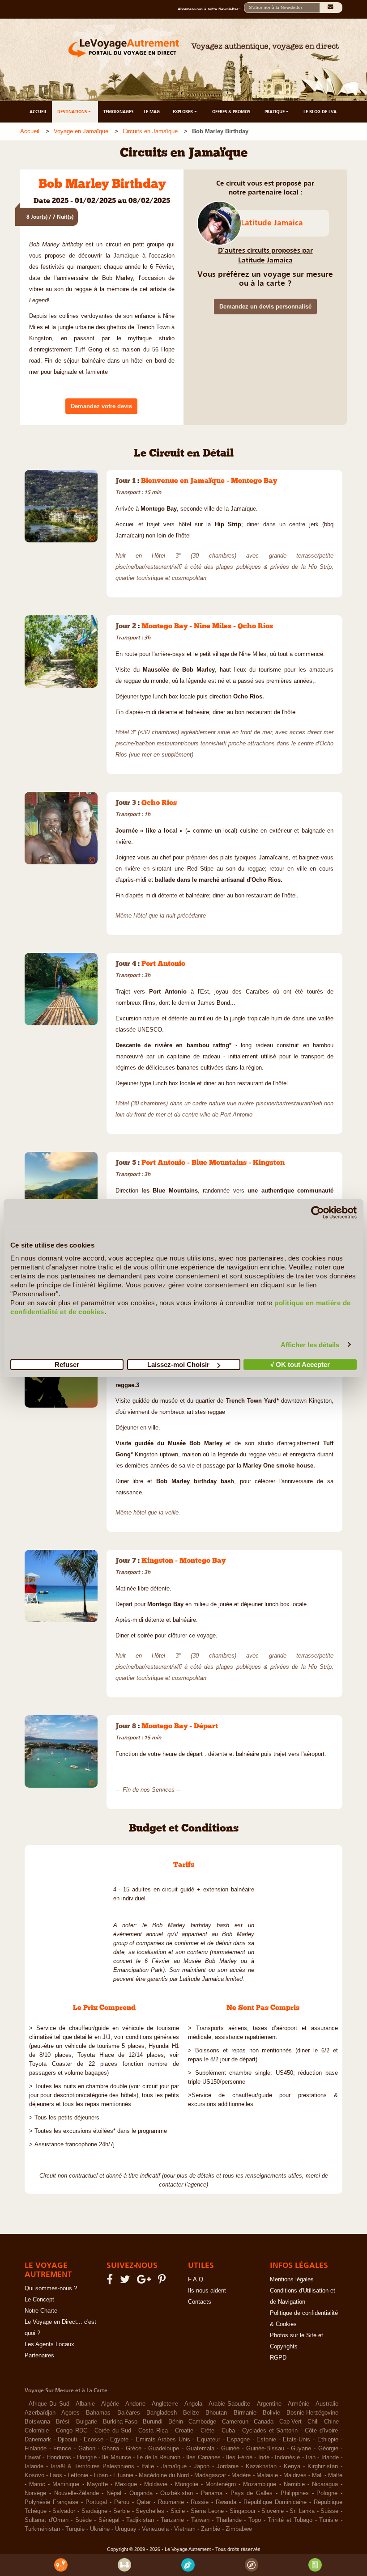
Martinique (66, 2484)
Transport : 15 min (138, 492)
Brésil (63, 2422)
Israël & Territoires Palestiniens (92, 2466)
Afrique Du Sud (49, 2404)
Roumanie (171, 2502)
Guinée (230, 2449)
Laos (56, 2475)
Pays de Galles (252, 2493)
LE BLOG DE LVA (320, 112)
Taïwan (200, 2520)
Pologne (327, 2493)
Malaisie (267, 2475)
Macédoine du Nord (164, 2475)
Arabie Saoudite (230, 2404)
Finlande (36, 2449)
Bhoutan (216, 2413)
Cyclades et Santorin (270, 2431)
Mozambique (260, 2484)
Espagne (238, 2440)
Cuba (228, 2431)
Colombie (37, 2431)
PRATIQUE (275, 112)
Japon (202, 2466)
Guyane (301, 2449)
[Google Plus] (145, 2281)
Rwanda (226, 2502)
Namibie (294, 2484)
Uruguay (126, 2529)
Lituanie (123, 2475)
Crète (207, 2431)
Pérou (122, 2502)
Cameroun (235, 2422)
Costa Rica (153, 2431)
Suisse (329, 2511)
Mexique (126, 2484)
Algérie (110, 2404)
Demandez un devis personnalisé (265, 307)
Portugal (96, 2502)
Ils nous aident (207, 2291)
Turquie (75, 2529)
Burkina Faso (120, 2422)
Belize (191, 2413)
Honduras (59, 2458)
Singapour (243, 2511)
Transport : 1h (133, 814)
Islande (34, 2466)
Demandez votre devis (101, 406)
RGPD (278, 2358)
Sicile (178, 2511)
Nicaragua (325, 2484)
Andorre (135, 2404)
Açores (70, 2413)
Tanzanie (172, 2520)
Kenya (292, 2466)
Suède (83, 2520)
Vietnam (185, 2529)
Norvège (35, 2493)
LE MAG (152, 112)
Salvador (64, 2511)
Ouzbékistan (177, 2493)
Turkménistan (42, 2529)
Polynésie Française (51, 2502)
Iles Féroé (239, 2458)
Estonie (266, 2440)
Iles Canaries (203, 2458)
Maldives (295, 2475)
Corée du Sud (113, 2431)
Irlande (330, 2458)
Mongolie (187, 2484)
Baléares (129, 2413)
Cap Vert (290, 2422)
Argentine (269, 2404)
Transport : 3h (133, 638)
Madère (241, 2475)
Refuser (67, 1364)
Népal (114, 2493)
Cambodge (202, 2422)
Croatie (184, 2431)
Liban (101, 2475)
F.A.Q (196, 2280)
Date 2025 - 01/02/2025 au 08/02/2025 (102, 201)
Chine (331, 2422)
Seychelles (150, 2511)
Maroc (37, 2484)
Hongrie (87, 2458)
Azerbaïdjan (40, 2413)
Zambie (211, 2529)
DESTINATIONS (73, 112)
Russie (200, 2502)
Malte (335, 2475)
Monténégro (221, 2484)
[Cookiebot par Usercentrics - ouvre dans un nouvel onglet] (318, 1212)
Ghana (111, 2449)
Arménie (299, 2404)
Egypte (119, 2440)
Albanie (85, 2404)
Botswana (37, 2422)
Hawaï (33, 2458)
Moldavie (156, 2484)
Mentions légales (292, 2280)
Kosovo (34, 2475)
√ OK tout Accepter (300, 1364)
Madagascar (210, 2475)
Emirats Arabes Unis (163, 2440)
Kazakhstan (261, 2466)
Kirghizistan (323, 2466)
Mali (317, 2475)
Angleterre (165, 2404)
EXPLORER (183, 112)
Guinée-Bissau (265, 2449)
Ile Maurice (116, 2458)
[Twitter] (126, 2281)
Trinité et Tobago (290, 2520)
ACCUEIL (38, 112)
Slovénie (273, 2511)
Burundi (153, 2422)
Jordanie (228, 2466)
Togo (255, 2520)
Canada (264, 2422)
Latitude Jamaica (272, 223)
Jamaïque (174, 2466)
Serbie (122, 2511)
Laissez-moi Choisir (178, 1364)
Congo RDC (72, 2431)
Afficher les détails (310, 1344)
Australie (327, 2404)
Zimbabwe (239, 2529)
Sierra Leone (207, 2511)
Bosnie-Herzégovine (312, 2413)
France (62, 2449)
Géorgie (328, 2449)
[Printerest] (163, 2281)
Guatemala (200, 2449)
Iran (311, 2458)
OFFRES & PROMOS (231, 112)
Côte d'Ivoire (321, 2431)
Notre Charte (41, 2311)
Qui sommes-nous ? (51, 2288)
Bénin (176, 2422)
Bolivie (271, 2413)
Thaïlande (229, 2520)
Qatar (144, 2502)
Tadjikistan (140, 2520)
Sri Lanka (302, 2511)
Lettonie (78, 2475)
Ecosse (94, 2440)
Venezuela (155, 2529)
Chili (313, 2422)
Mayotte (97, 2484)
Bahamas (98, 2413)
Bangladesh (162, 2413)
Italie (148, 2466)
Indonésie (287, 2458)
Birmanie (245, 2413)
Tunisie (329, 2520)
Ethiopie (328, 2440)
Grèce (134, 2449)
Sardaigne (94, 2511)
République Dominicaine (275, 2502)
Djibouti (67, 2440)
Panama (212, 2493)
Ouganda (141, 2493)
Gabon (87, 2449)
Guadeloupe (164, 2449)
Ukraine (100, 2529)
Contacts (200, 2302)
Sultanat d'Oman (47, 2520)
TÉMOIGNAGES (118, 112)
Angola (193, 2404)
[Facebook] (111, 2281)
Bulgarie (87, 2422)
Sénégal (109, 2520)
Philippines (295, 2493)
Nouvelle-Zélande (77, 2493)
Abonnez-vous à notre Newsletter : (211, 9)
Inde (264, 2458)
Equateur (209, 2440)
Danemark (38, 2440)
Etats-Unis (297, 2440)
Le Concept (39, 2300)
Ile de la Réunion (158, 2458)
